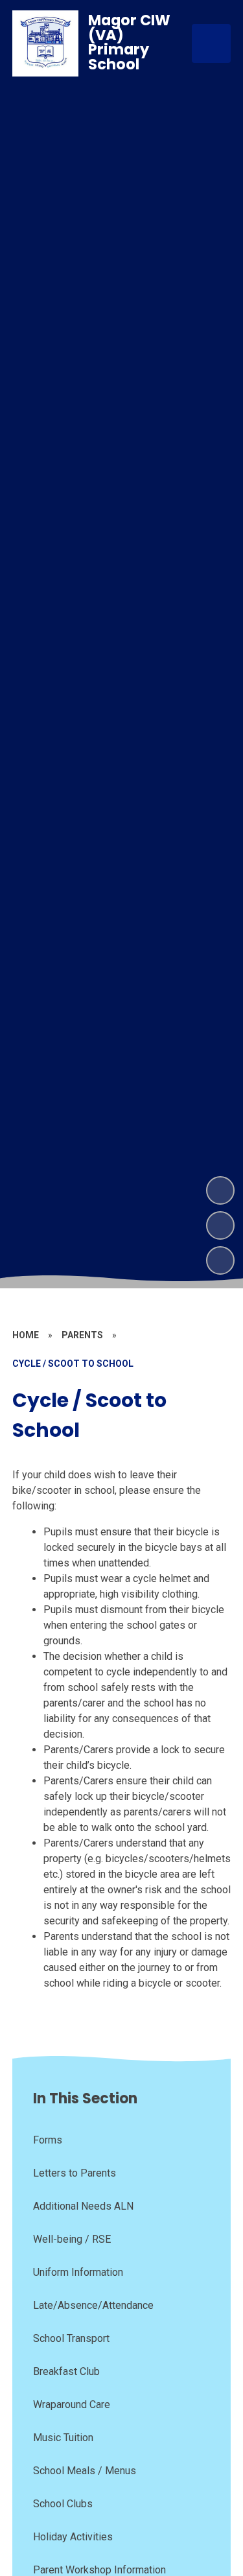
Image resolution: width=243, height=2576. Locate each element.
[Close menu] (211, 43)
